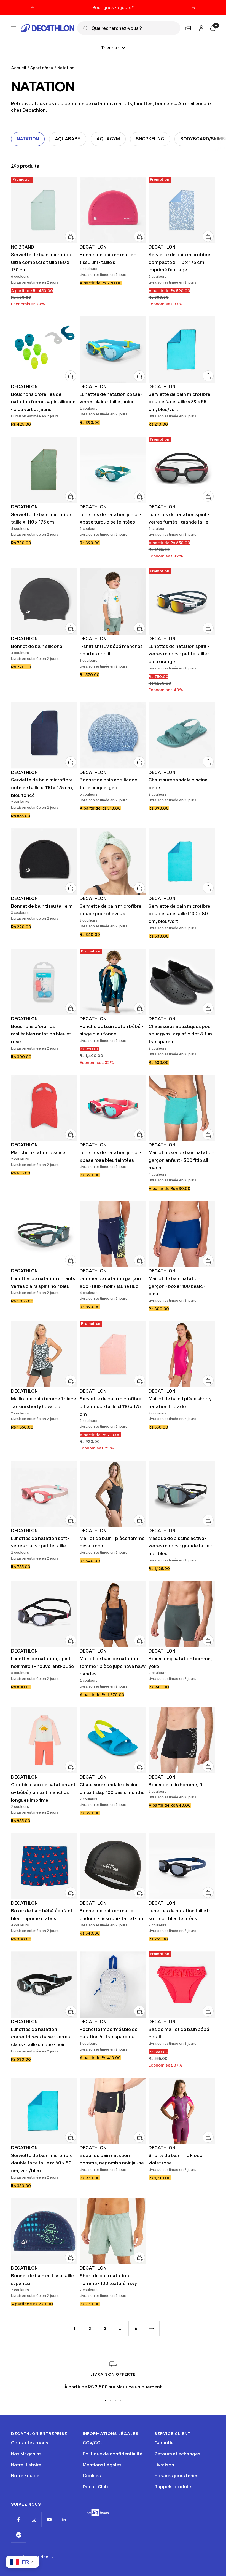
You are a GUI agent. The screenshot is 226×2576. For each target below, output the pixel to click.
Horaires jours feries (176, 2476)
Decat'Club (95, 2487)
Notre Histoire (26, 2465)
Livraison (164, 2465)
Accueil (19, 68)
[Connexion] (200, 27)
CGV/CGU (93, 2443)
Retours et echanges (177, 2454)
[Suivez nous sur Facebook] (19, 2520)
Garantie (164, 2443)
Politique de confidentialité (113, 2454)
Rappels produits (173, 2487)
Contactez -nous (30, 2443)
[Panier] (212, 27)
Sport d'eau (42, 68)
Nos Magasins (26, 2454)
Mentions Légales (102, 2465)
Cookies (92, 2476)
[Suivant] (152, 2328)
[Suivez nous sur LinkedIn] (64, 2520)
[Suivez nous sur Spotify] (19, 2535)
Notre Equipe (25, 2476)
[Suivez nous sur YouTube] (49, 2520)
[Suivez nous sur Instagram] (34, 2520)
